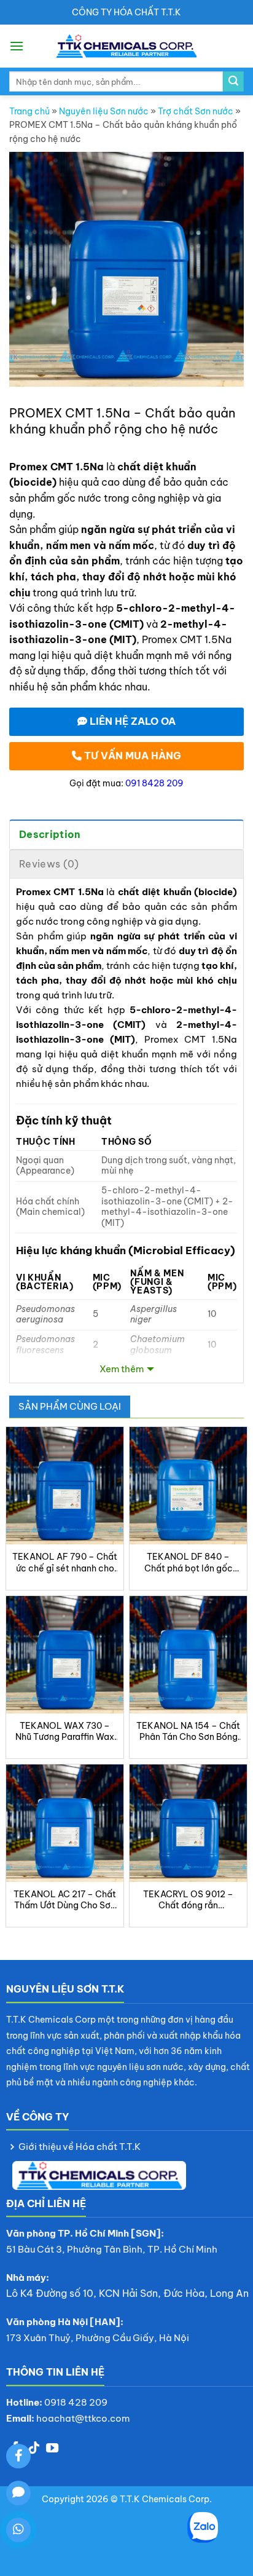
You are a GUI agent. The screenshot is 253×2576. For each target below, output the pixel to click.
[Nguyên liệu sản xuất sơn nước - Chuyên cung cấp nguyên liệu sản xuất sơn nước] (127, 46)
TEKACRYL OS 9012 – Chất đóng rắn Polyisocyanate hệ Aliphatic (188, 1900)
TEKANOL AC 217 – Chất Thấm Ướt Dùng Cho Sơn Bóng (65, 1900)
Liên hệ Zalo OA (131, 721)
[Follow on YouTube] (52, 2449)
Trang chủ (29, 111)
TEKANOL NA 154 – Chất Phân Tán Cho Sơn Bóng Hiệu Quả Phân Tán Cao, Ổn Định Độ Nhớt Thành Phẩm (188, 1731)
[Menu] (17, 46)
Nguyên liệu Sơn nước (104, 111)
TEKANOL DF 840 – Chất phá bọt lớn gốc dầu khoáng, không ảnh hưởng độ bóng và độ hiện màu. (188, 1562)
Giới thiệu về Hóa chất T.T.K (80, 2147)
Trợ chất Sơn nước (196, 111)
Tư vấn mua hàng (131, 756)
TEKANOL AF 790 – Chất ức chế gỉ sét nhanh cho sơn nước (65, 1562)
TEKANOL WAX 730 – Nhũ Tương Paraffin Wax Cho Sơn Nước (65, 1731)
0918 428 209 (76, 2402)
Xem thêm (122, 1369)
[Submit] (233, 82)
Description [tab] (50, 834)
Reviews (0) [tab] (49, 864)
